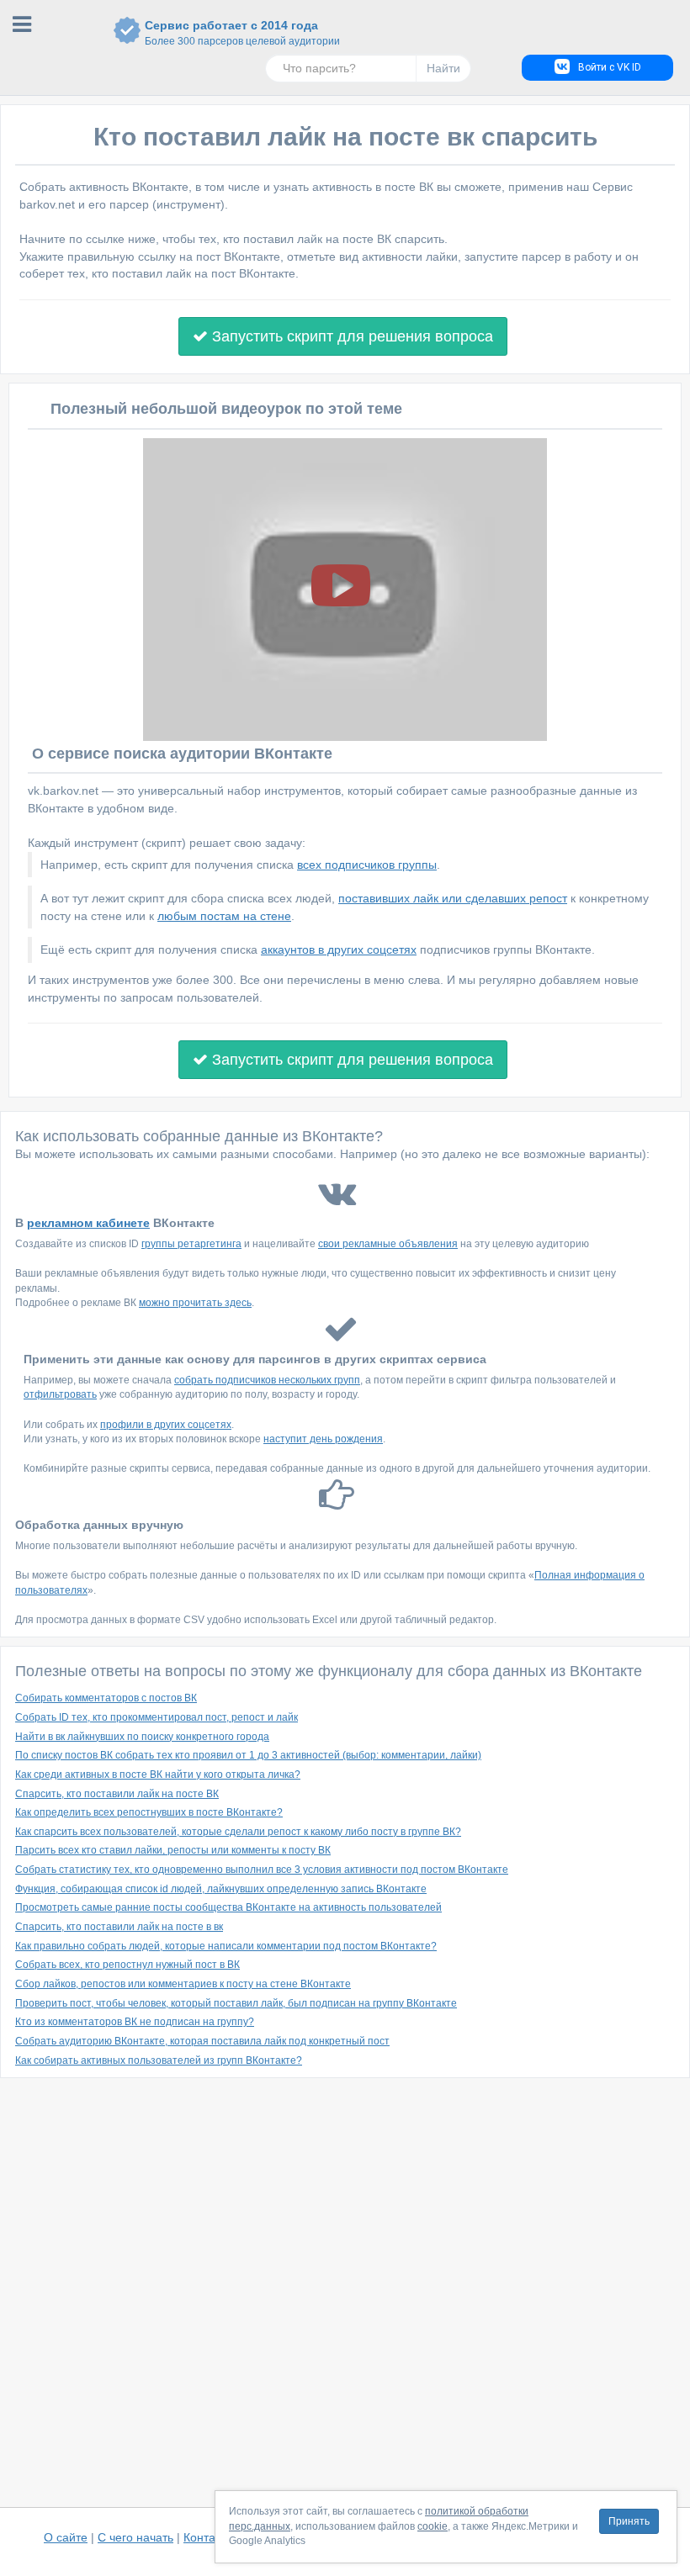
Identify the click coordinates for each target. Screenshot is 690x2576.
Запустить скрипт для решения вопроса (350, 336)
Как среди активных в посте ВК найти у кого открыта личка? (158, 1775)
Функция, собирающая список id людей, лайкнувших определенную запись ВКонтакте (221, 1889)
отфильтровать (60, 1394)
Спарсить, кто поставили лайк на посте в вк (119, 1927)
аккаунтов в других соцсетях (339, 949)
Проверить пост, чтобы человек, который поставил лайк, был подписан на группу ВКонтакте (236, 2003)
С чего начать (135, 2537)
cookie (433, 2526)
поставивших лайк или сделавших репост (453, 898)
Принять (629, 2521)
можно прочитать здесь (195, 1303)
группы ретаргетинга (191, 1244)
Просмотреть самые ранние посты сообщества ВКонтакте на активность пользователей (228, 1907)
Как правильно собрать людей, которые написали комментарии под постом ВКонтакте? (226, 1946)
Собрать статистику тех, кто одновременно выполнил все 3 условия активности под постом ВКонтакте (262, 1870)
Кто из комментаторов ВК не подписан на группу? (135, 2022)
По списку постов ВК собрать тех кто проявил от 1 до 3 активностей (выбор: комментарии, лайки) (248, 1755)
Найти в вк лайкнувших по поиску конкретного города (142, 1737)
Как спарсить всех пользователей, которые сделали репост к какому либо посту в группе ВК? (238, 1832)
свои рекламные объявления (388, 1244)
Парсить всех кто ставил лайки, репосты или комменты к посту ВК (173, 1850)
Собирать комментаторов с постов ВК (106, 1698)
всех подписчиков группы (367, 865)
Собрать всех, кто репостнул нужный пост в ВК (127, 1965)
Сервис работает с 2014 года (231, 33)
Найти (443, 68)
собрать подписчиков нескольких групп (267, 1380)
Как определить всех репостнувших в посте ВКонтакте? (149, 1812)
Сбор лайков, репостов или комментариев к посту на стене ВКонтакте (183, 1984)
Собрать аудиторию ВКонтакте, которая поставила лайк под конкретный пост (202, 2041)
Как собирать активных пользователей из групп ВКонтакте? (159, 2060)
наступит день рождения (323, 1439)
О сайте (66, 2537)
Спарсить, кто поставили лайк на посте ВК (117, 1794)
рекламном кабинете (88, 1223)
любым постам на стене (224, 916)
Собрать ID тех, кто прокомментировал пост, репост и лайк (157, 1717)
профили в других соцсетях (166, 1425)
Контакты (209, 2537)
